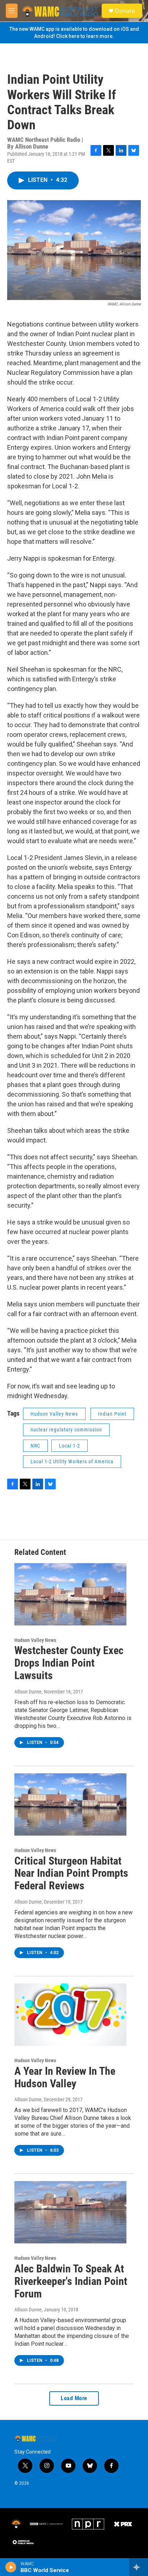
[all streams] (138, 2567)
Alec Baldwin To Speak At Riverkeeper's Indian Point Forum (71, 2281)
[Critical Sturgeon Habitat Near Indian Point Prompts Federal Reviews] (70, 1804)
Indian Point (112, 1414)
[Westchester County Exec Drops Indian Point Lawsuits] (70, 1594)
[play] (11, 2567)
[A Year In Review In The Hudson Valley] (70, 2015)
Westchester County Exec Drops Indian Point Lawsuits (69, 1663)
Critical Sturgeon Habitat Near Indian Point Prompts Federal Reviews (71, 1873)
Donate (125, 11)
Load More (74, 2398)
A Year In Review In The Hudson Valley (65, 2077)
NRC (35, 1446)
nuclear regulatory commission (66, 1430)
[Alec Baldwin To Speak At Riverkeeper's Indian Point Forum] (70, 2212)
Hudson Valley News (54, 1414)
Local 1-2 (70, 1446)
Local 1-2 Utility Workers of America (72, 1461)
